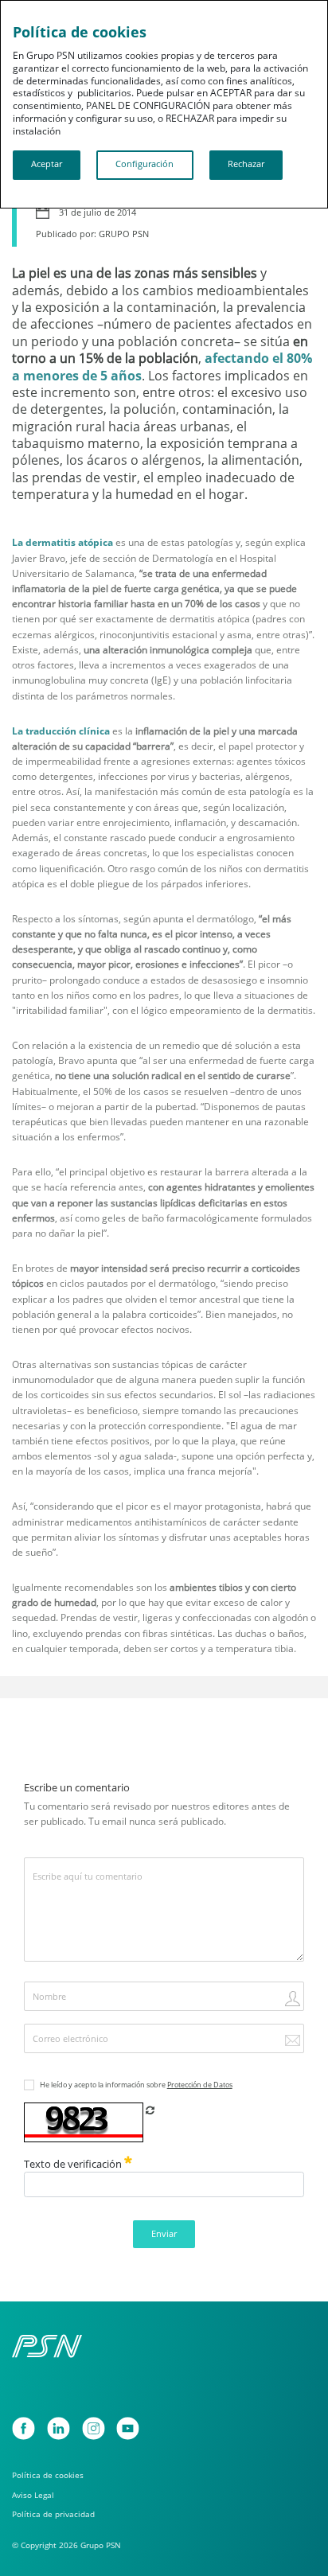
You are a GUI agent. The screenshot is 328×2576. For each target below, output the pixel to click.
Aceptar (47, 164)
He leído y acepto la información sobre (136, 2085)
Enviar (164, 2234)
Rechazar (246, 164)
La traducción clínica (61, 731)
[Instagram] (94, 2428)
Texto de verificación (74, 2164)
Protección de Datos (200, 2085)
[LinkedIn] (59, 2428)
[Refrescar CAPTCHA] (150, 2110)
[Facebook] (23, 2428)
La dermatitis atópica (62, 542)
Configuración (144, 164)
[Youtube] (128, 2428)
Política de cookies (48, 2475)
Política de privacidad (53, 2514)
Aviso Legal (33, 2495)
